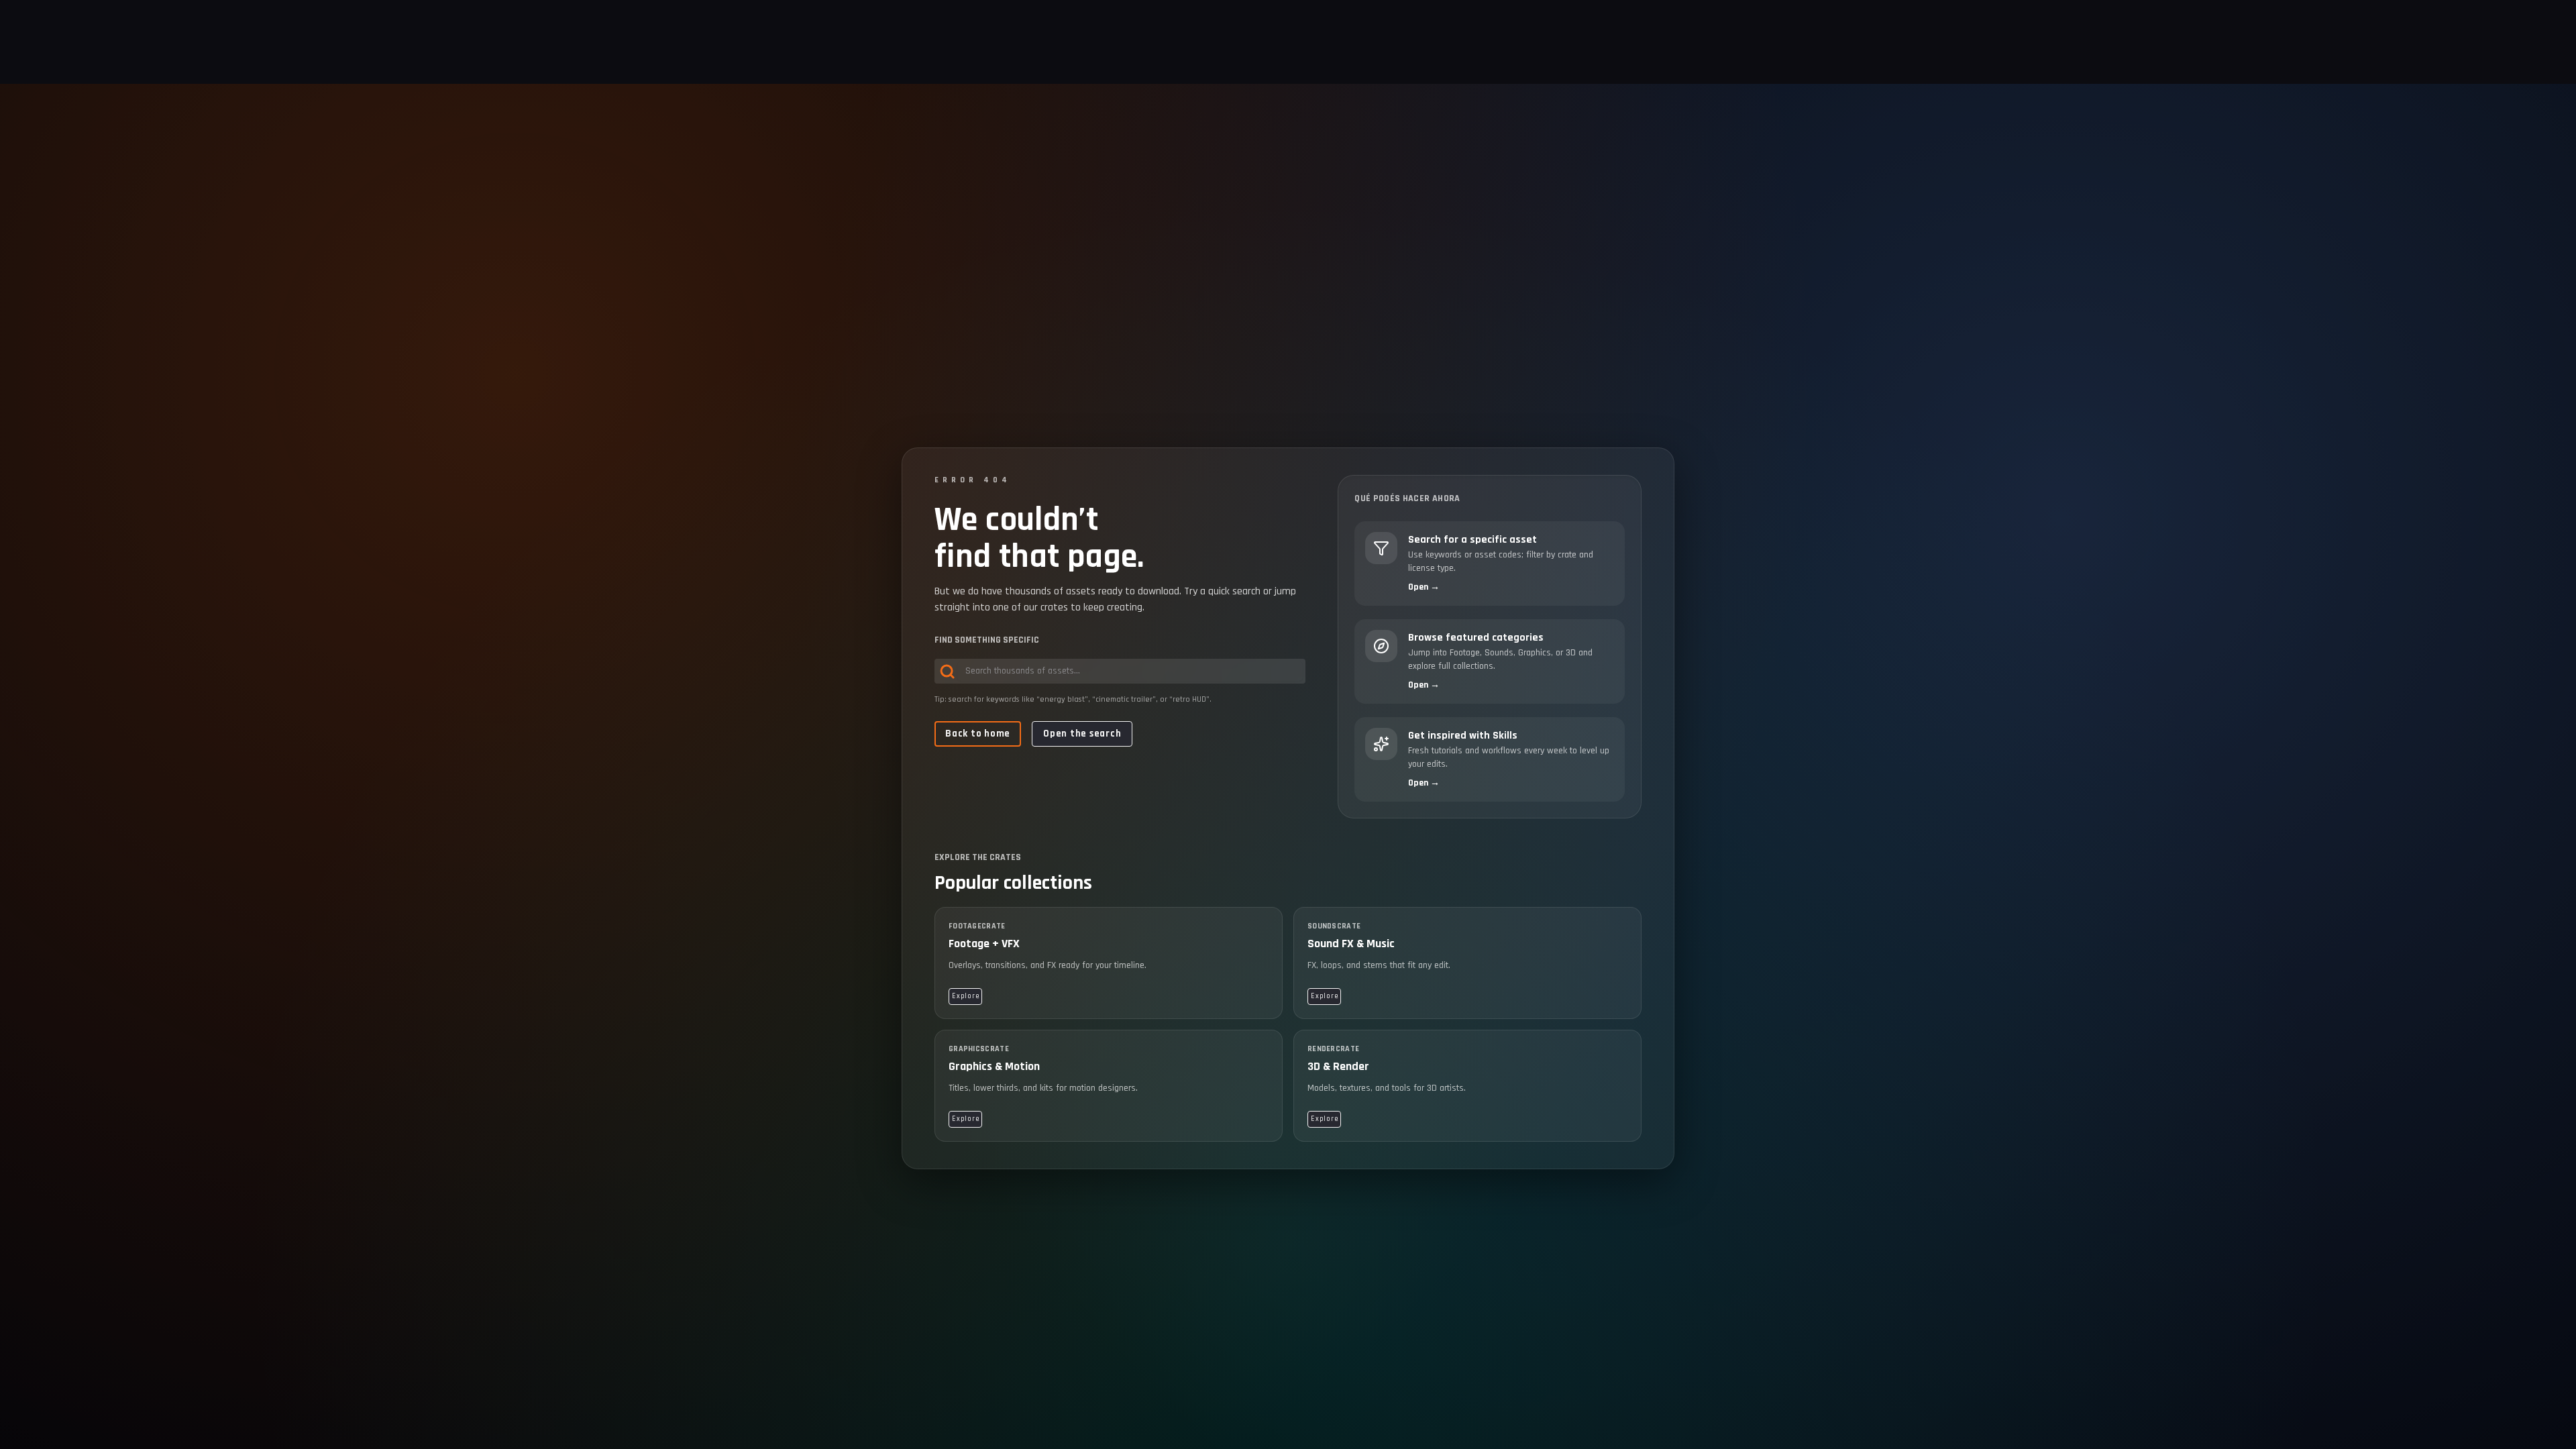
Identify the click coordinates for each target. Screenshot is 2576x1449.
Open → (1424, 587)
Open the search (1082, 734)
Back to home (978, 734)
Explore (965, 996)
